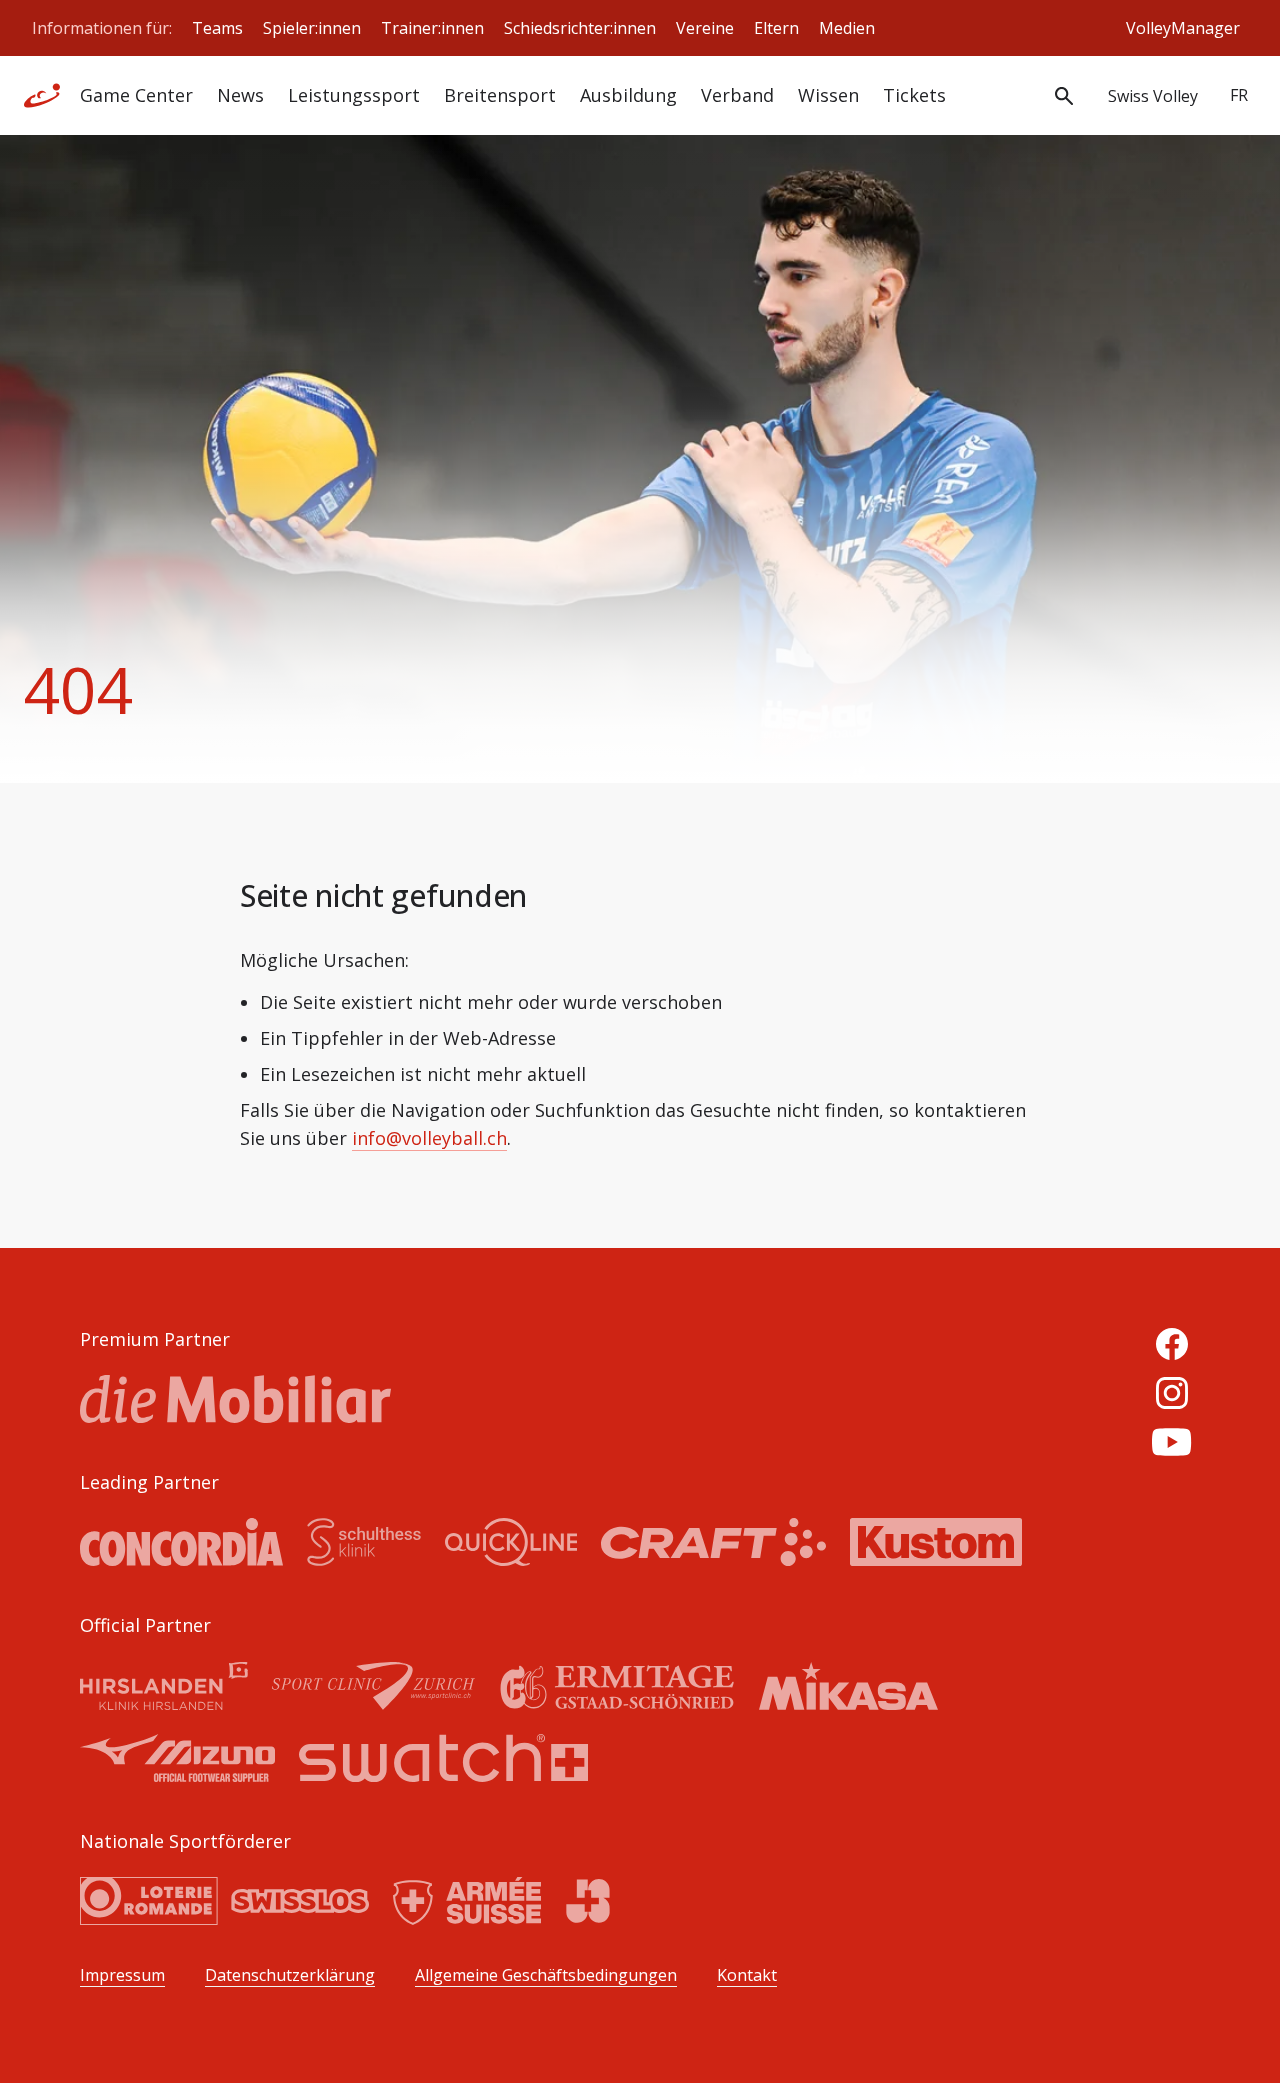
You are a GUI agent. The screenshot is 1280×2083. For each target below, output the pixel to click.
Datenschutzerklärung (290, 1975)
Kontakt (747, 1975)
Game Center (136, 95)
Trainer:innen (432, 28)
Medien (847, 28)
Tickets (914, 95)
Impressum (122, 1975)
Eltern (776, 28)
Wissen (828, 95)
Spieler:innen (312, 28)
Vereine (705, 28)
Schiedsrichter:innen (580, 28)
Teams (217, 28)
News (240, 95)
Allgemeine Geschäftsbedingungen (546, 1975)
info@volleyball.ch (429, 1138)
